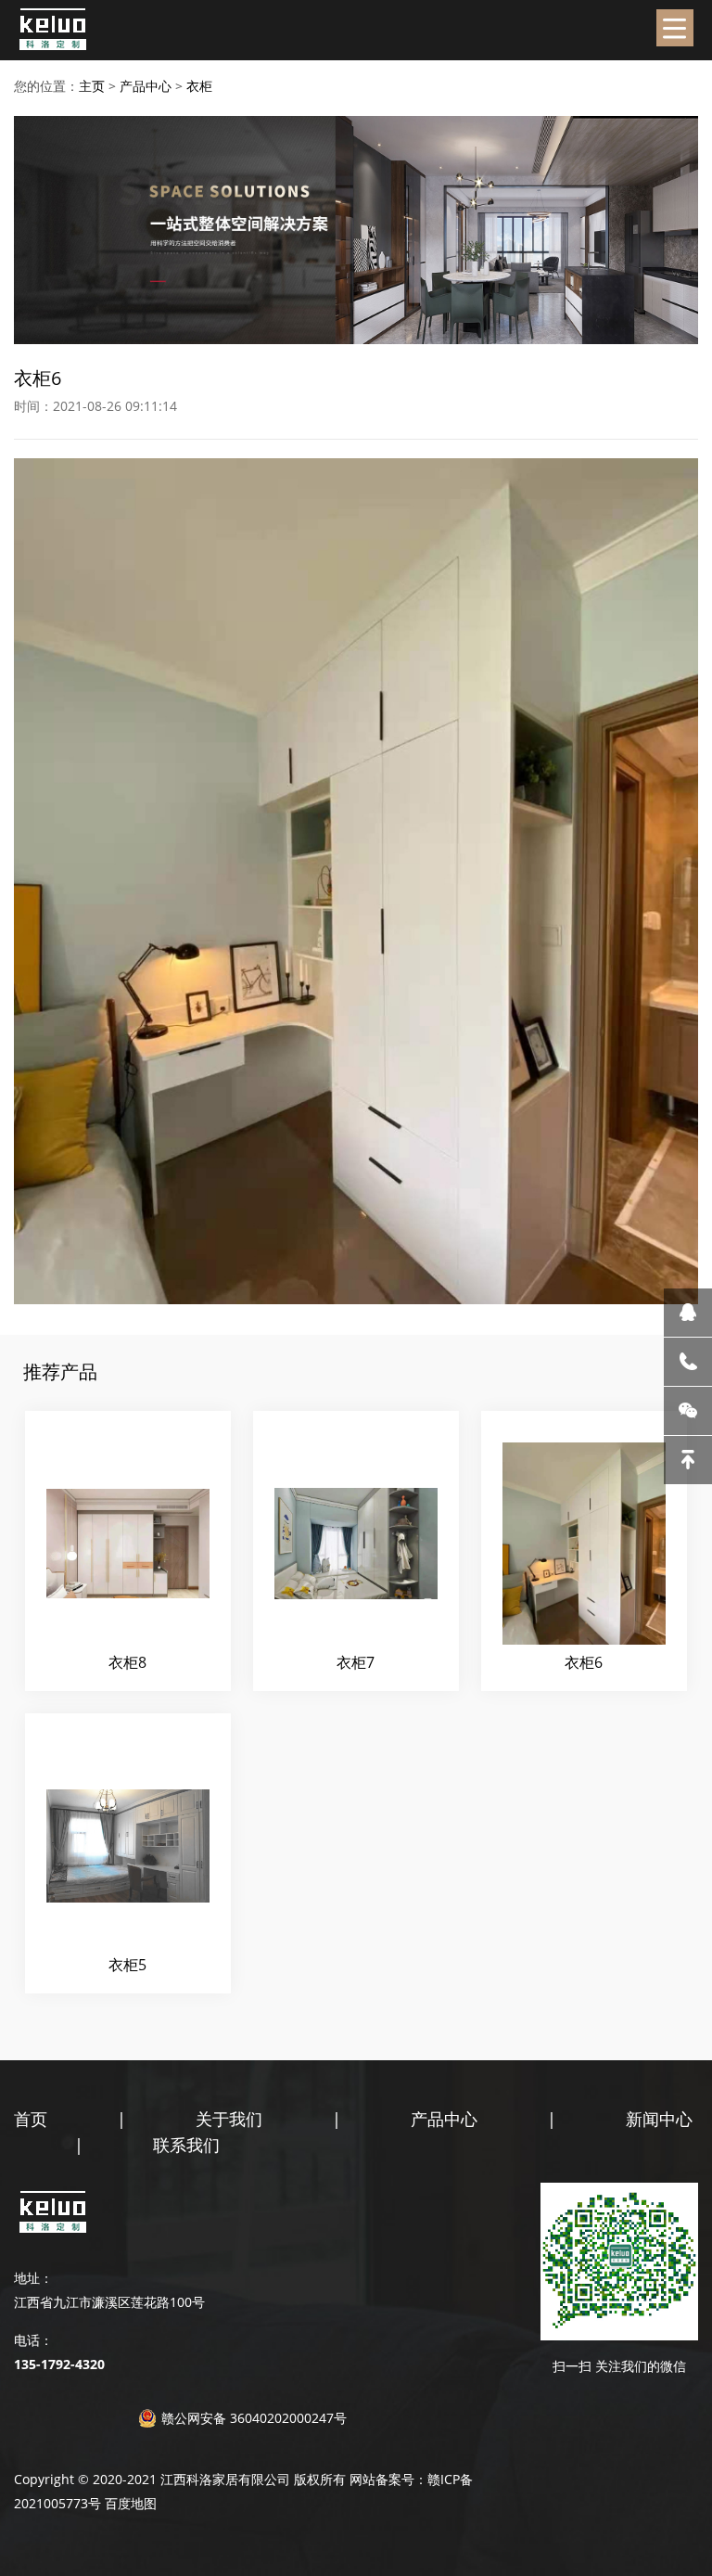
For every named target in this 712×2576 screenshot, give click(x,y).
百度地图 (131, 2503)
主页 (92, 86)
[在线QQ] (688, 1313)
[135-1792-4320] (688, 1362)
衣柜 (199, 86)
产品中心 (146, 86)
